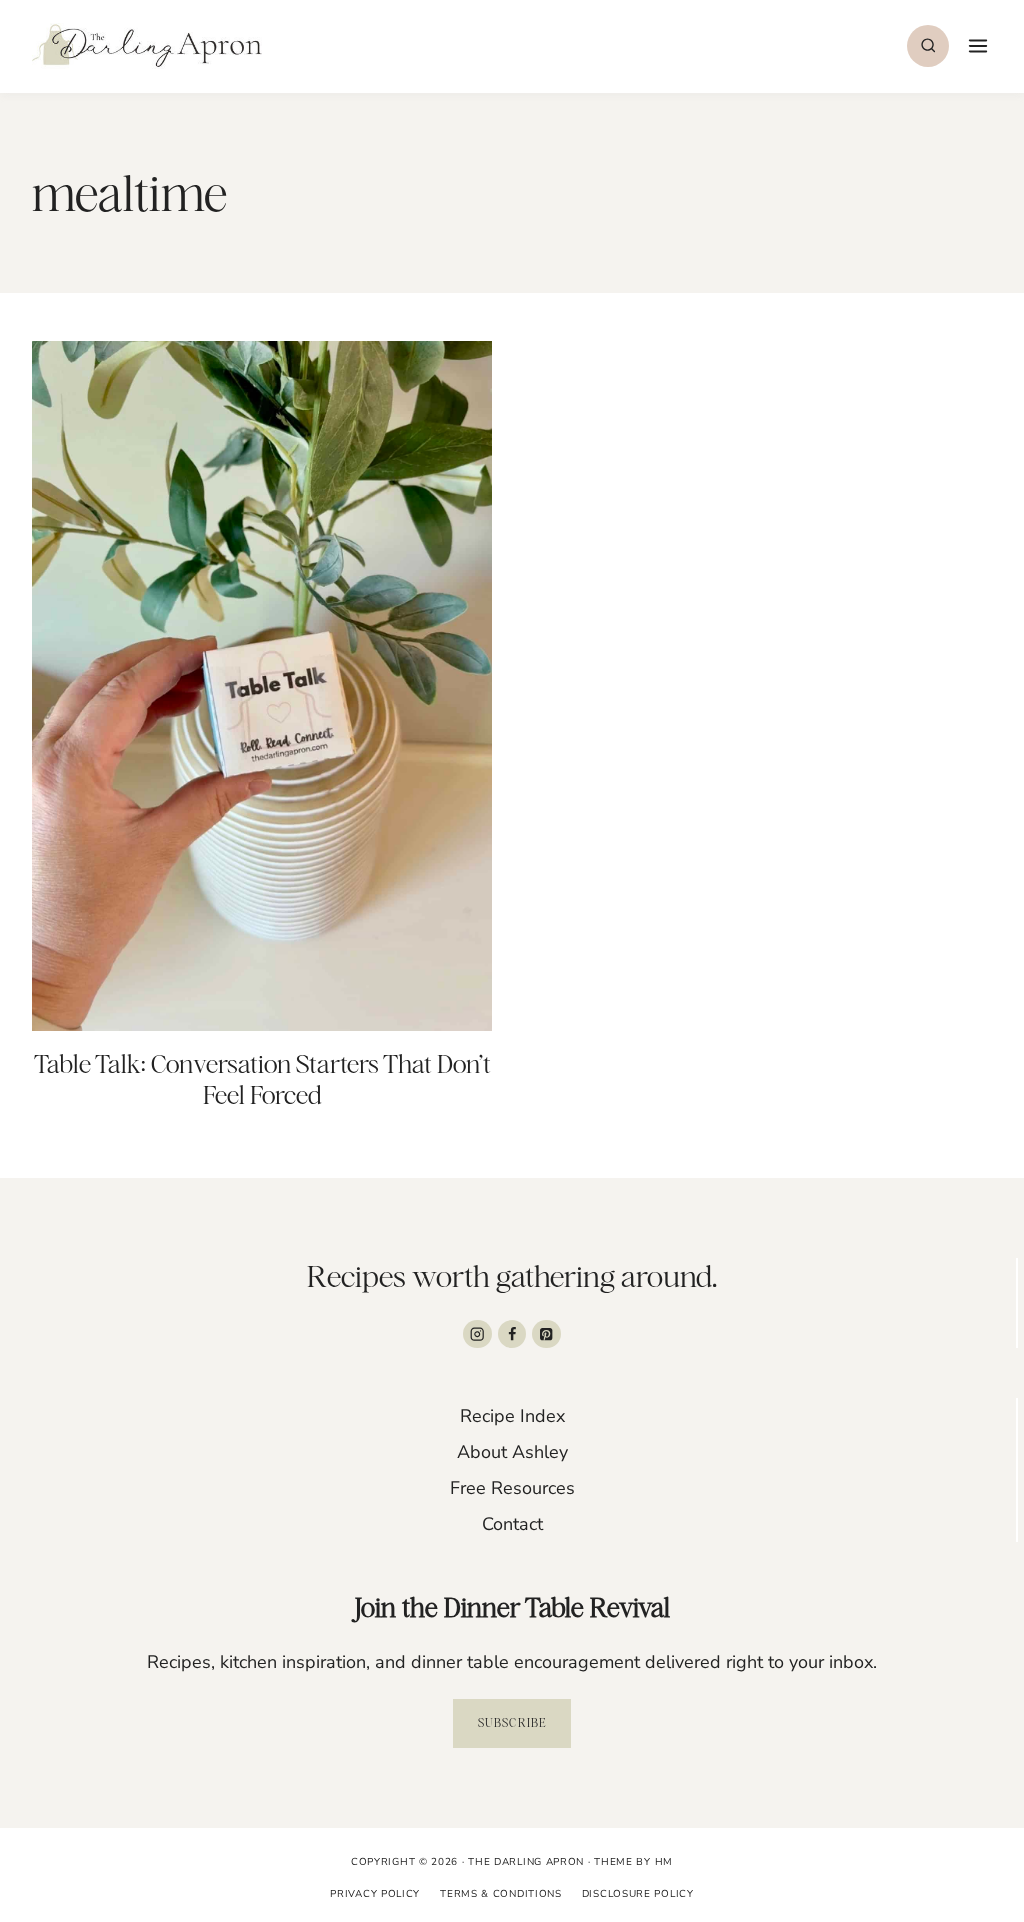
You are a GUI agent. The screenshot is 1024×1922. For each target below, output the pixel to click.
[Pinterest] (546, 1334)
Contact (512, 1524)
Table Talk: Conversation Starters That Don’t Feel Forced (262, 1079)
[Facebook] (512, 1334)
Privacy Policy (375, 1894)
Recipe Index (512, 1416)
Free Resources (512, 1488)
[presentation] (262, 686)
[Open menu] (975, 45)
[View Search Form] (928, 46)
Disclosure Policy (638, 1894)
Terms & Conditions (501, 1894)
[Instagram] (477, 1334)
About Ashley (512, 1452)
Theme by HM (633, 1862)
